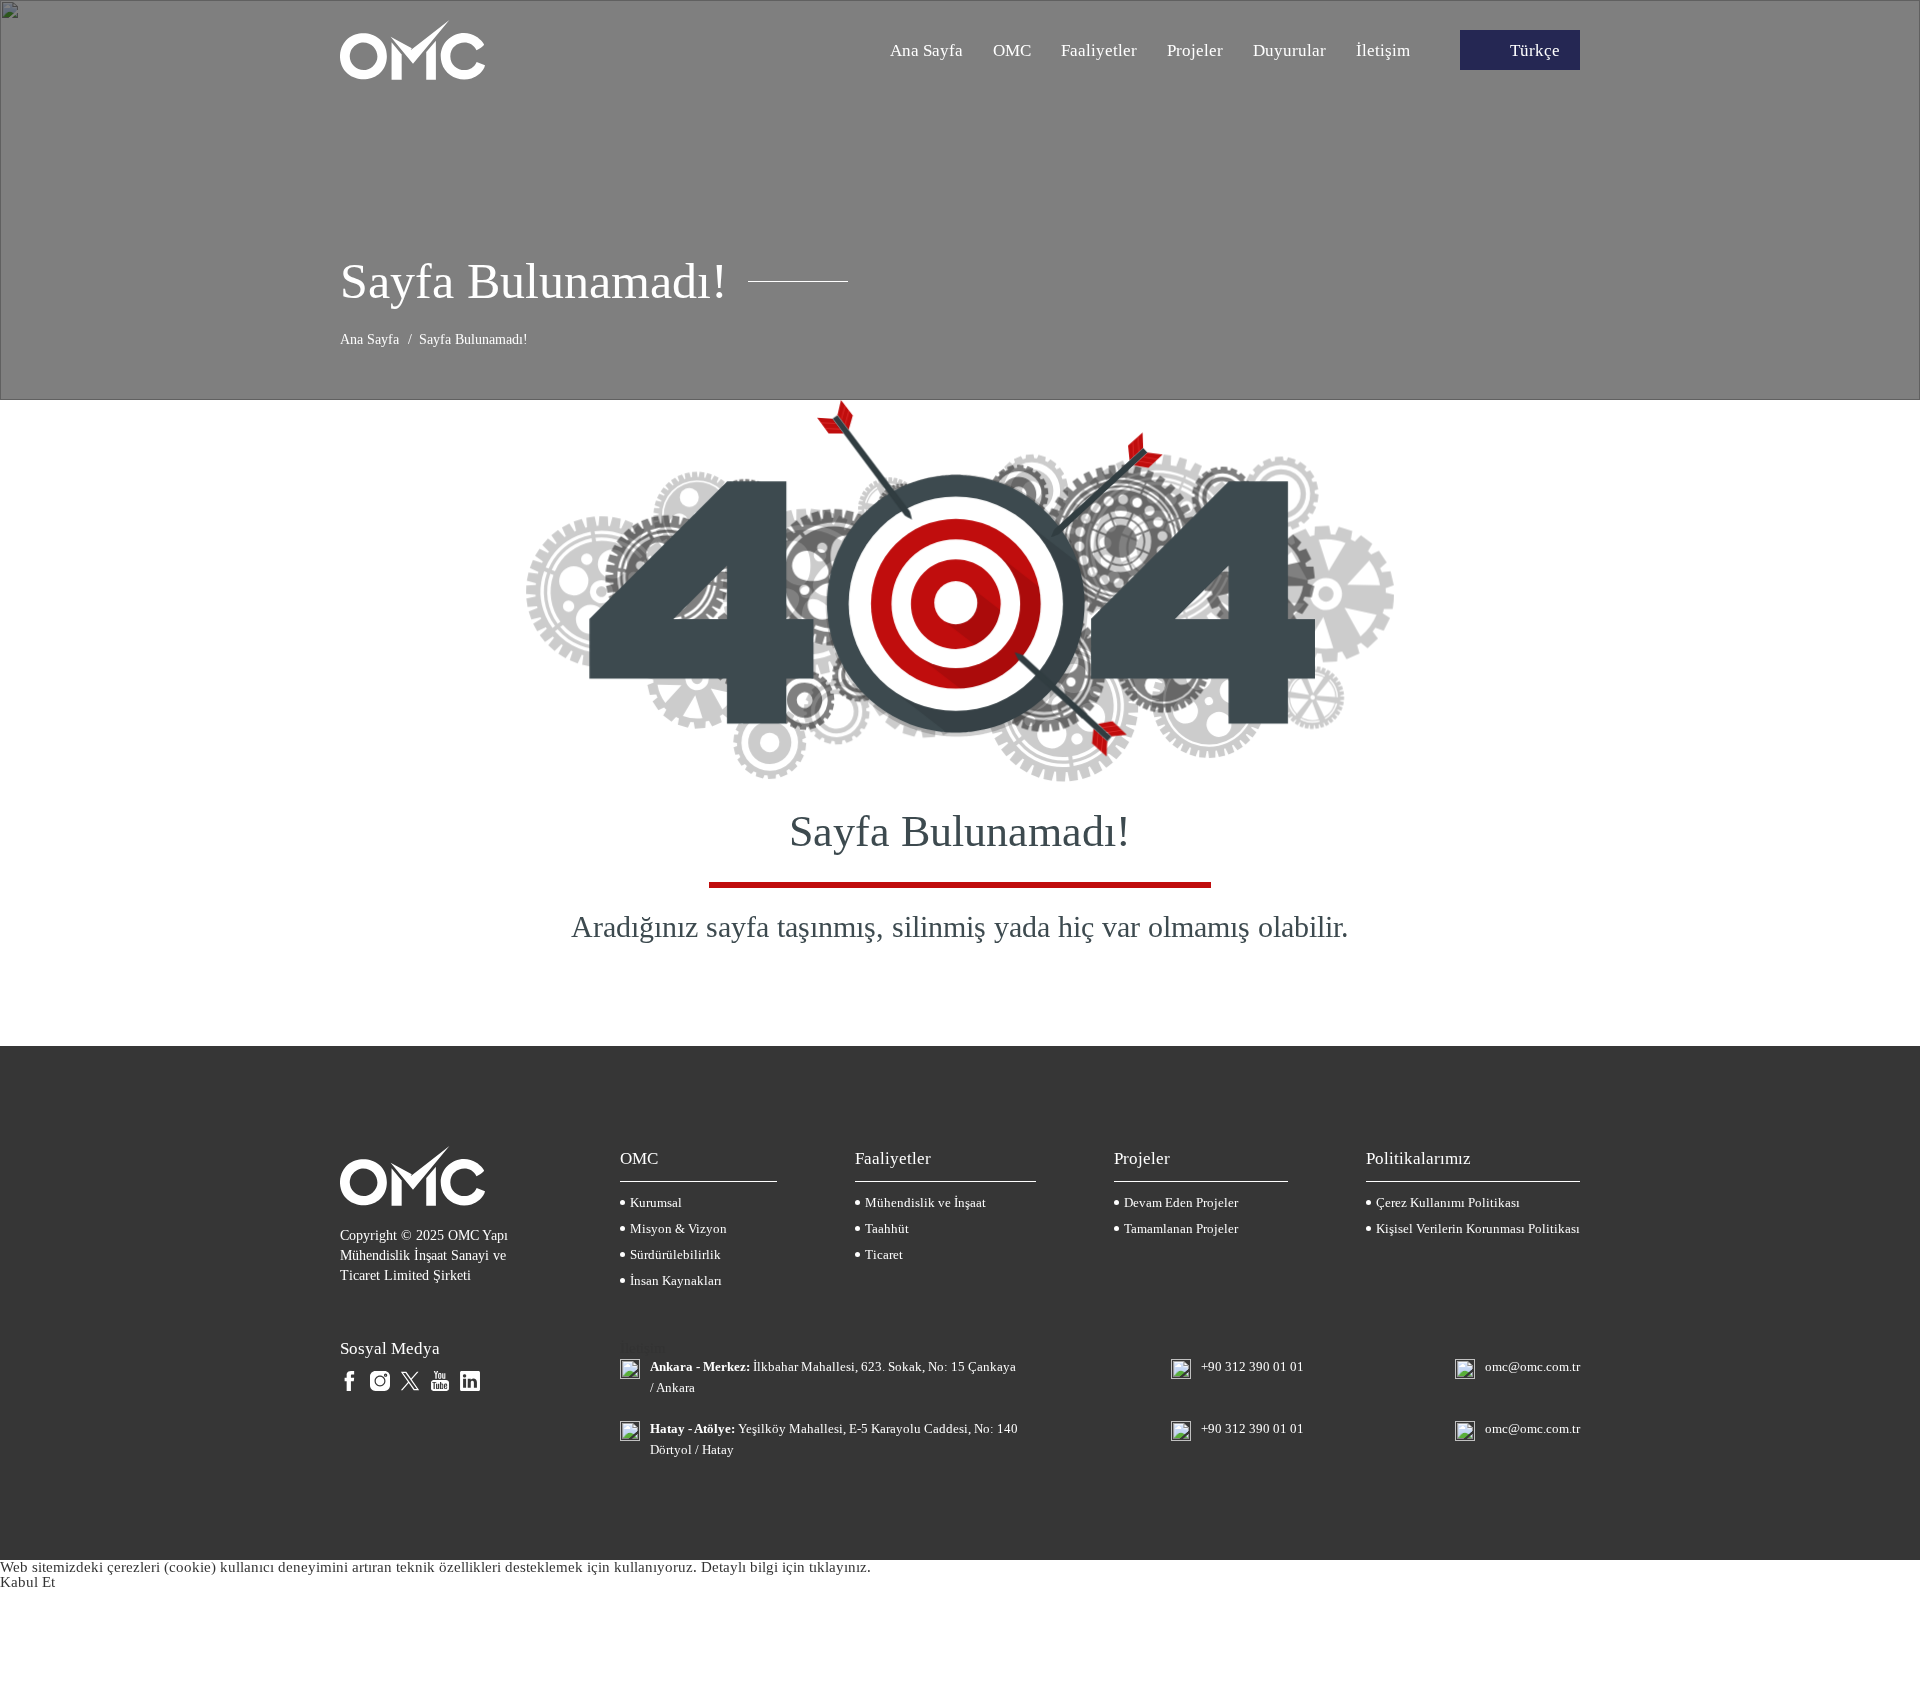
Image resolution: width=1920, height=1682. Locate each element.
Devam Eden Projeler (1181, 1202)
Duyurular (1289, 50)
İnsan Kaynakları (676, 1280)
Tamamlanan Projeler (1181, 1228)
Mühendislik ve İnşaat (925, 1202)
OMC (1012, 50)
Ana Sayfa (926, 50)
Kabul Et (27, 1582)
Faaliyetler (1099, 50)
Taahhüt (887, 1228)
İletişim (1383, 50)
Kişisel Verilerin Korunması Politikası (1478, 1228)
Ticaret (884, 1254)
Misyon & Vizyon (678, 1228)
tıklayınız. (840, 1567)
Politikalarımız (1418, 1158)
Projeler (1195, 50)
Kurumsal (656, 1202)
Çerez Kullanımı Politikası (1448, 1202)
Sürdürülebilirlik (675, 1254)
